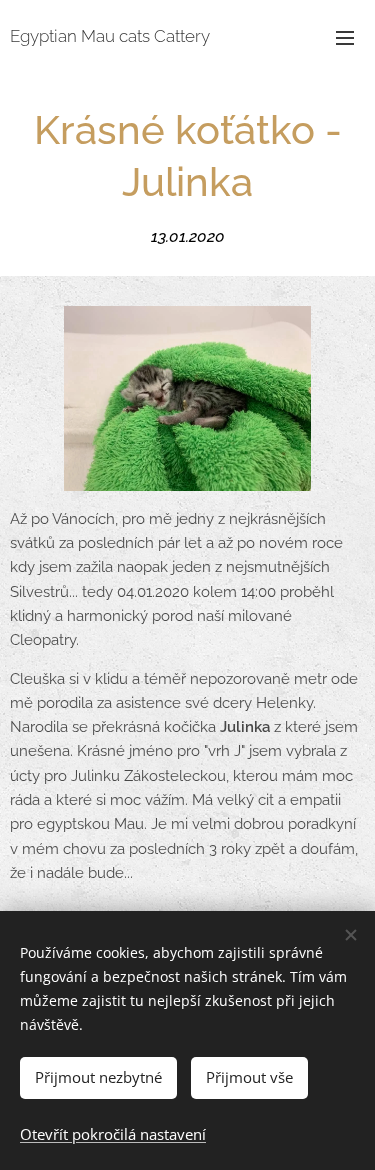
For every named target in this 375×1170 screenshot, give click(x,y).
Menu (345, 37)
